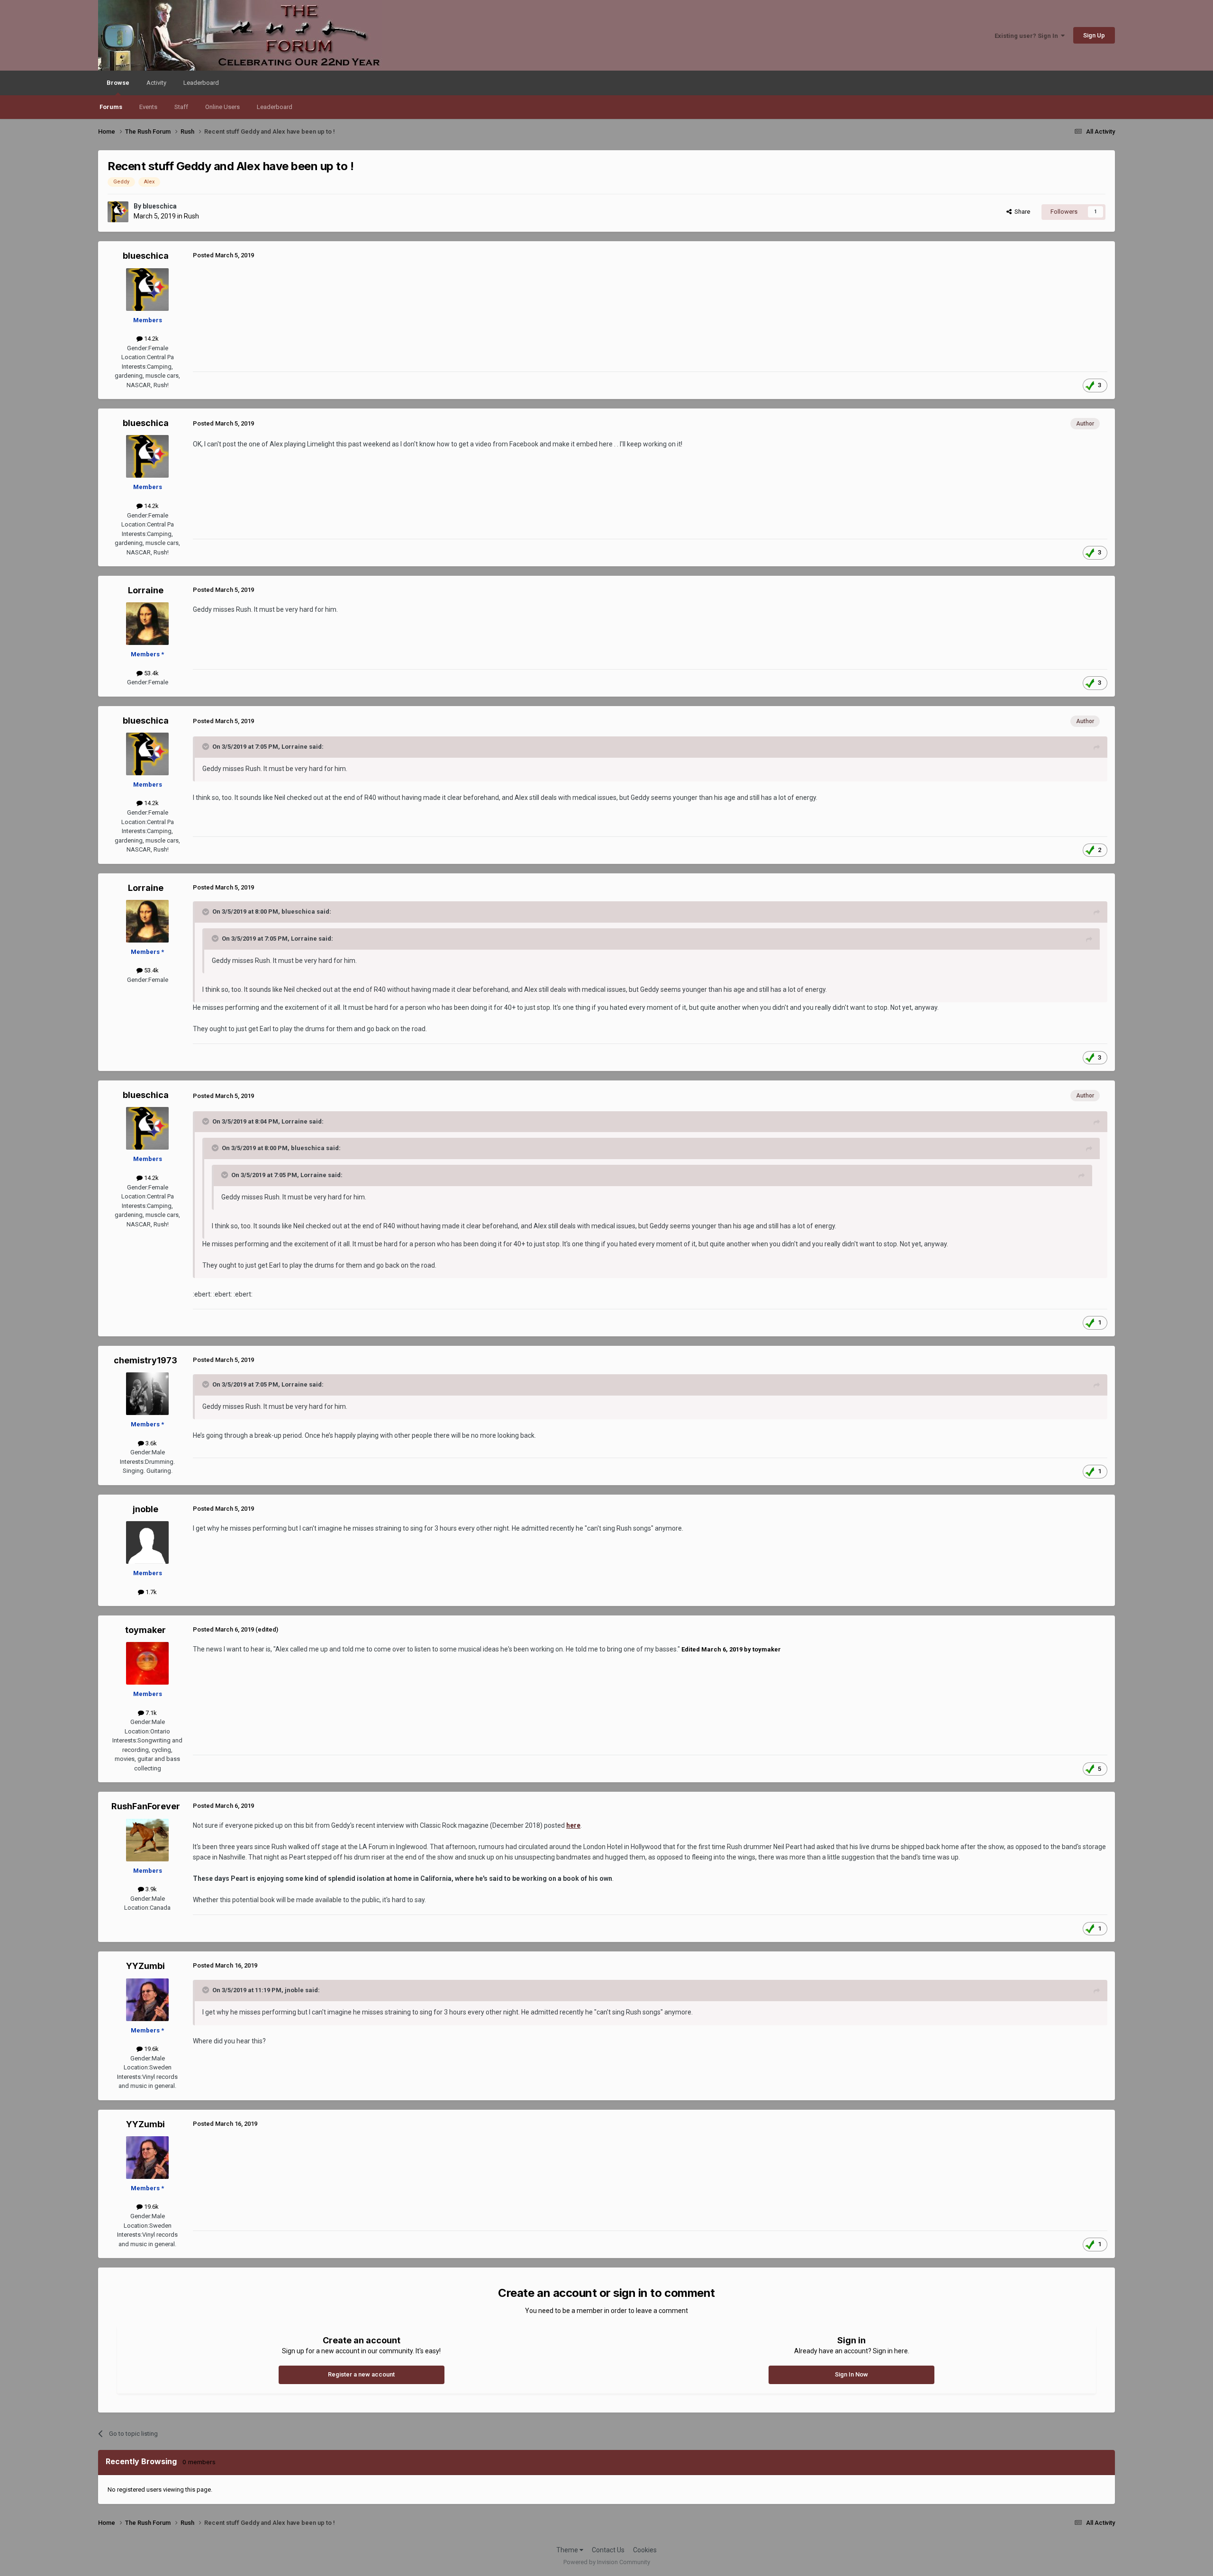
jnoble (145, 1509)
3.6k (150, 1443)
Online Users (222, 107)
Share (1021, 212)
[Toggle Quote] (207, 746)
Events (148, 107)
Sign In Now (851, 2374)
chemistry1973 (145, 1360)
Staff (181, 107)
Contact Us (608, 2550)
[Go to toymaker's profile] (147, 1663)
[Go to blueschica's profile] (118, 212)
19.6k (151, 2049)
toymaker (145, 1630)
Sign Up (1094, 35)
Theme (568, 2550)
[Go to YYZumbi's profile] (147, 2000)
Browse (118, 83)
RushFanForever (146, 1806)
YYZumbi (145, 1966)
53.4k (151, 673)
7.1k (150, 1713)
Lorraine (146, 590)
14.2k (151, 339)
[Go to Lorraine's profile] (147, 624)
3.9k (150, 1889)
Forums (111, 107)
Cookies (645, 2550)
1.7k (150, 1592)
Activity (156, 83)
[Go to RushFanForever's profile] (147, 1840)
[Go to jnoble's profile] (147, 1542)
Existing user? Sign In (1028, 36)
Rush (191, 216)
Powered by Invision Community (607, 2562)
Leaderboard (275, 107)
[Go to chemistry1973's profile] (147, 1394)
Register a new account (361, 2374)
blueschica (160, 206)
